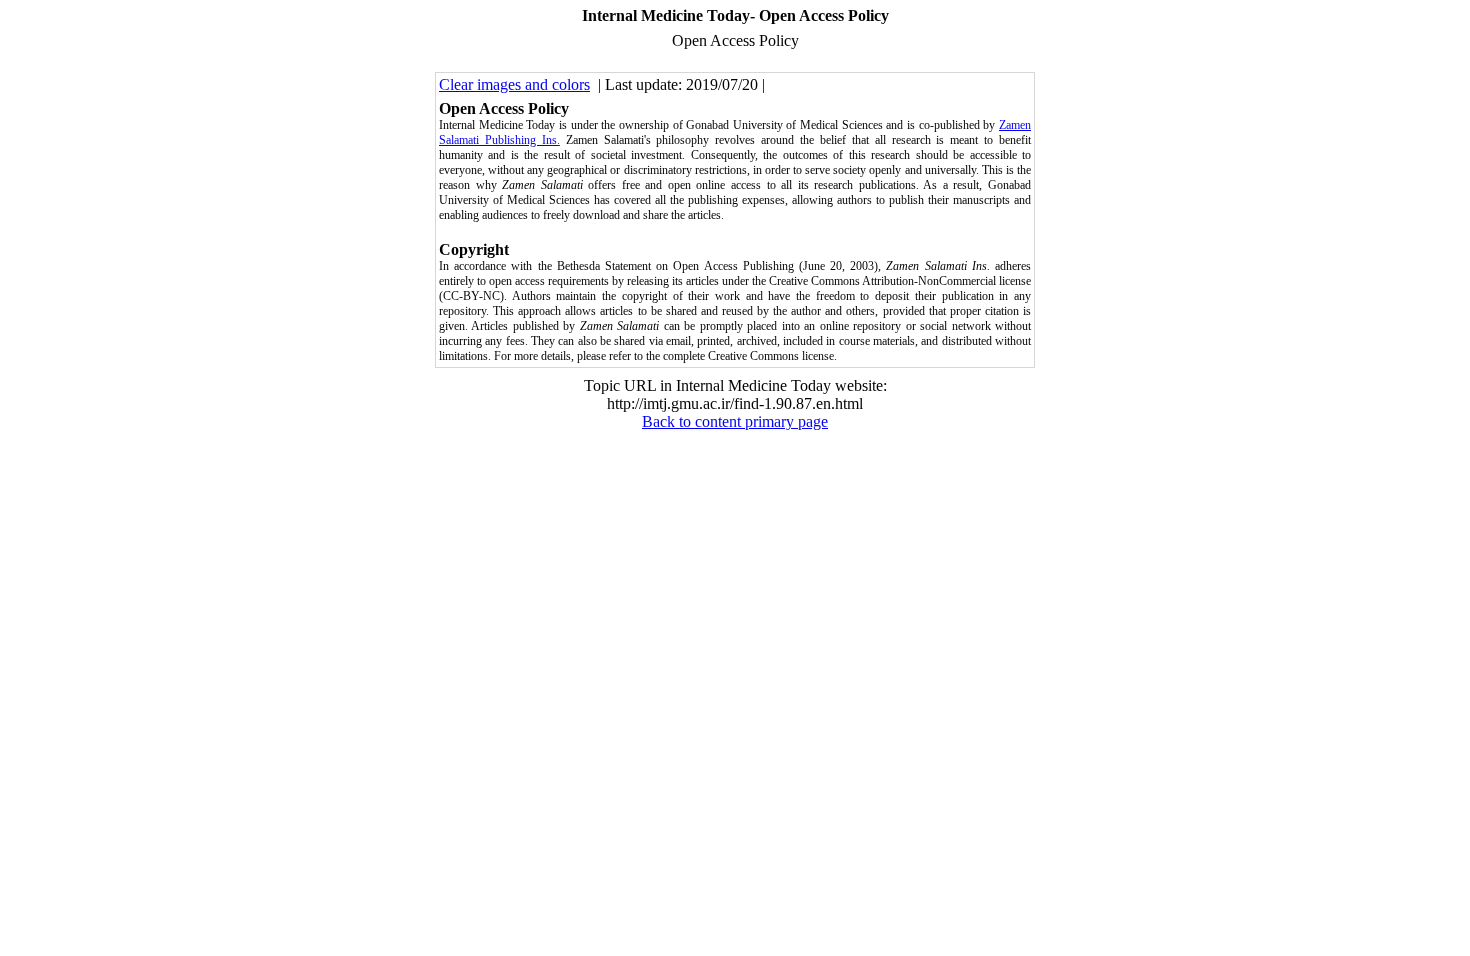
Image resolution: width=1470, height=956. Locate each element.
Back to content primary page (735, 421)
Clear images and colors (514, 84)
